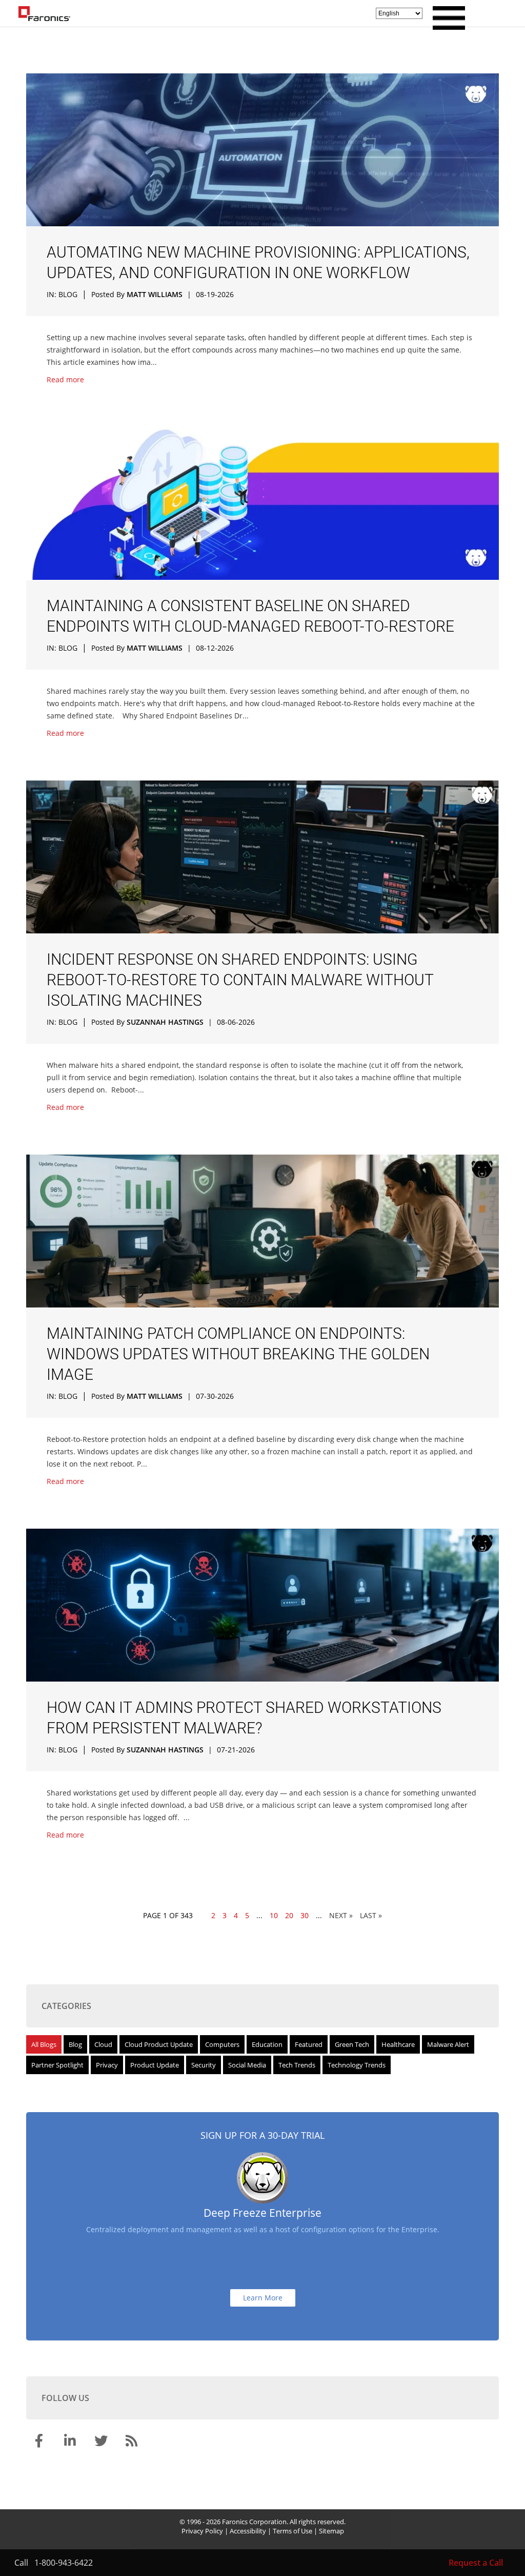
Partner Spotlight (57, 2065)
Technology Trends (357, 2065)
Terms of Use (292, 2531)
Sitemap (331, 2531)
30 (305, 1915)
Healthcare (398, 2044)
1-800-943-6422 (64, 2563)
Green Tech (352, 2044)
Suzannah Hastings (165, 1022)
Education (267, 2044)
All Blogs (44, 2044)
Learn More (263, 2298)
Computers (222, 2044)
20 (289, 1915)
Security (204, 2065)
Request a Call (476, 2563)
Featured (309, 2044)
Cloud (103, 2044)
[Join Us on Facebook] (41, 2443)
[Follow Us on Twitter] (102, 2443)
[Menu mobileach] (446, 27)
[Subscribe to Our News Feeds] (133, 2443)
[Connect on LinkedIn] (71, 2443)
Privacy (107, 2065)
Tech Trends (297, 2065)
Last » (371, 1915)
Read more (65, 379)
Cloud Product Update (159, 2044)
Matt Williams (155, 294)
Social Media (247, 2065)
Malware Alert (448, 2044)
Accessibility (248, 2531)
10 (274, 1915)
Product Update (155, 2065)
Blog (68, 294)
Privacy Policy (202, 2531)
